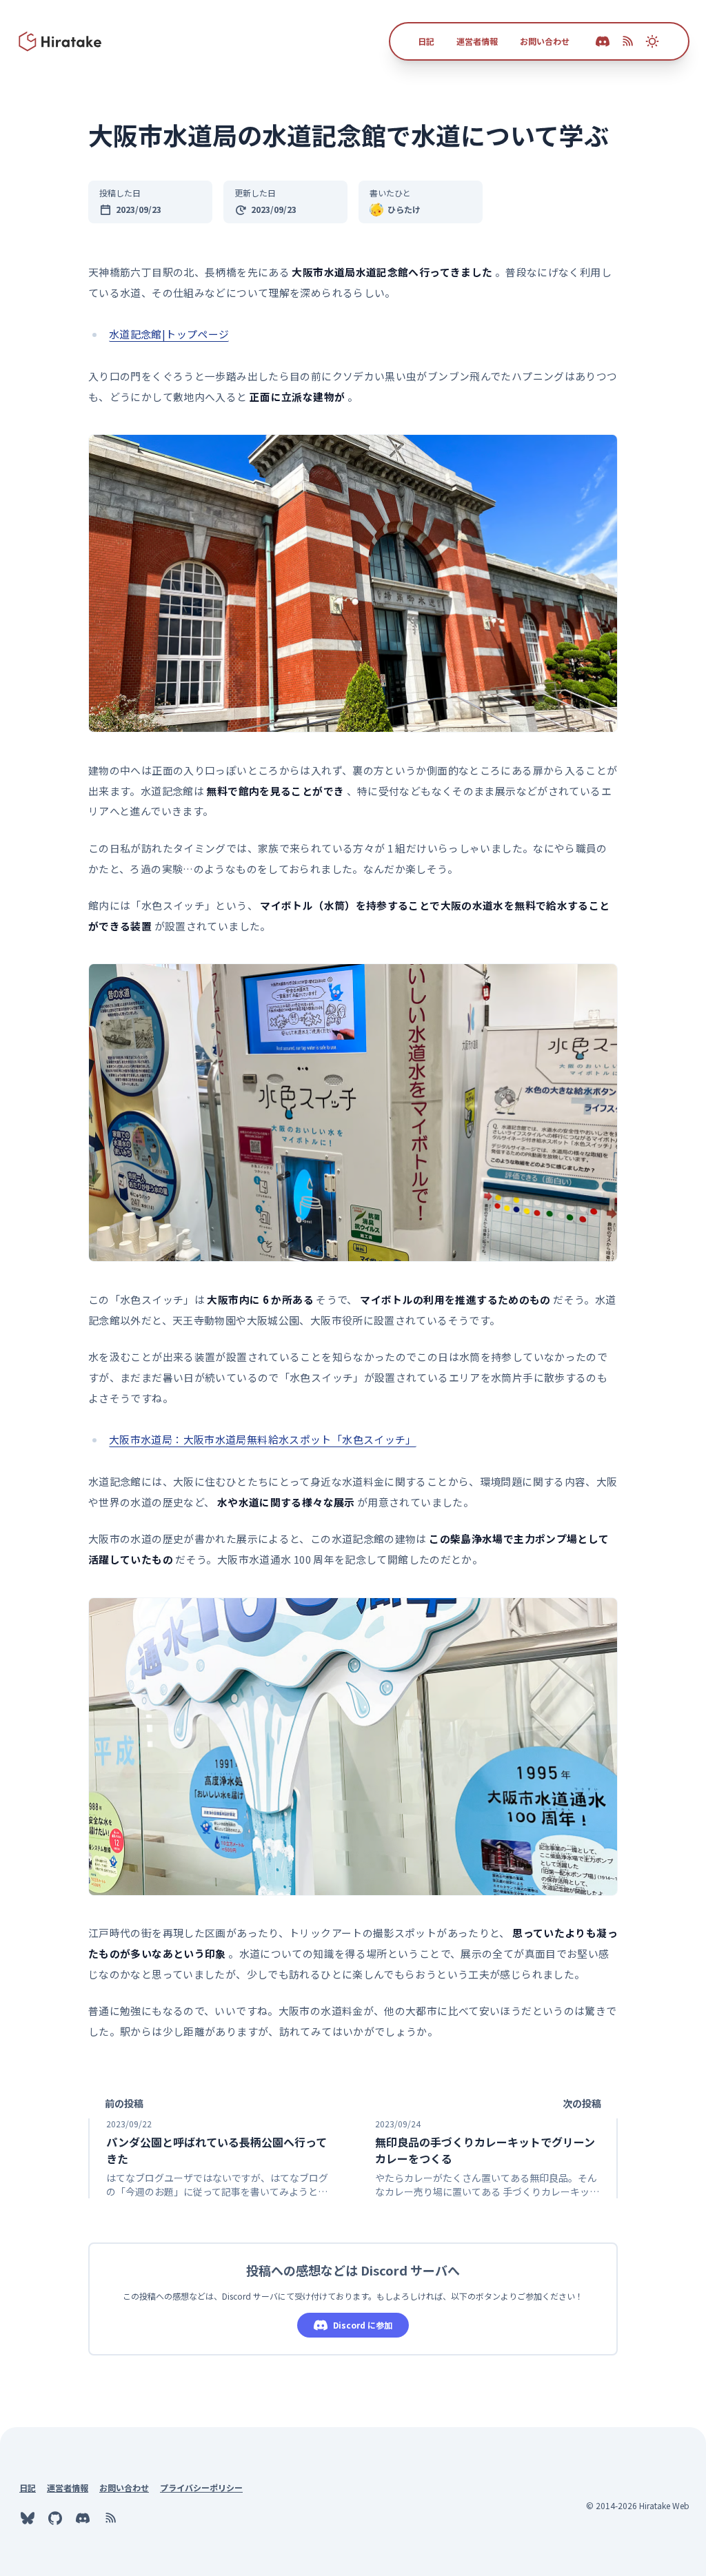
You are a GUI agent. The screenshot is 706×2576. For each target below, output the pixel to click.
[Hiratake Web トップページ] (61, 41)
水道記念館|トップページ (169, 334)
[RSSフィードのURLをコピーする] (627, 41)
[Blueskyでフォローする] (28, 2518)
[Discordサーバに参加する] (83, 2518)
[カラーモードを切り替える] (652, 41)
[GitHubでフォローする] (55, 2518)
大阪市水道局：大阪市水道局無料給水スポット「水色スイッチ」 (263, 1439)
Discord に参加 (363, 2325)
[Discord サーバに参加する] (603, 41)
